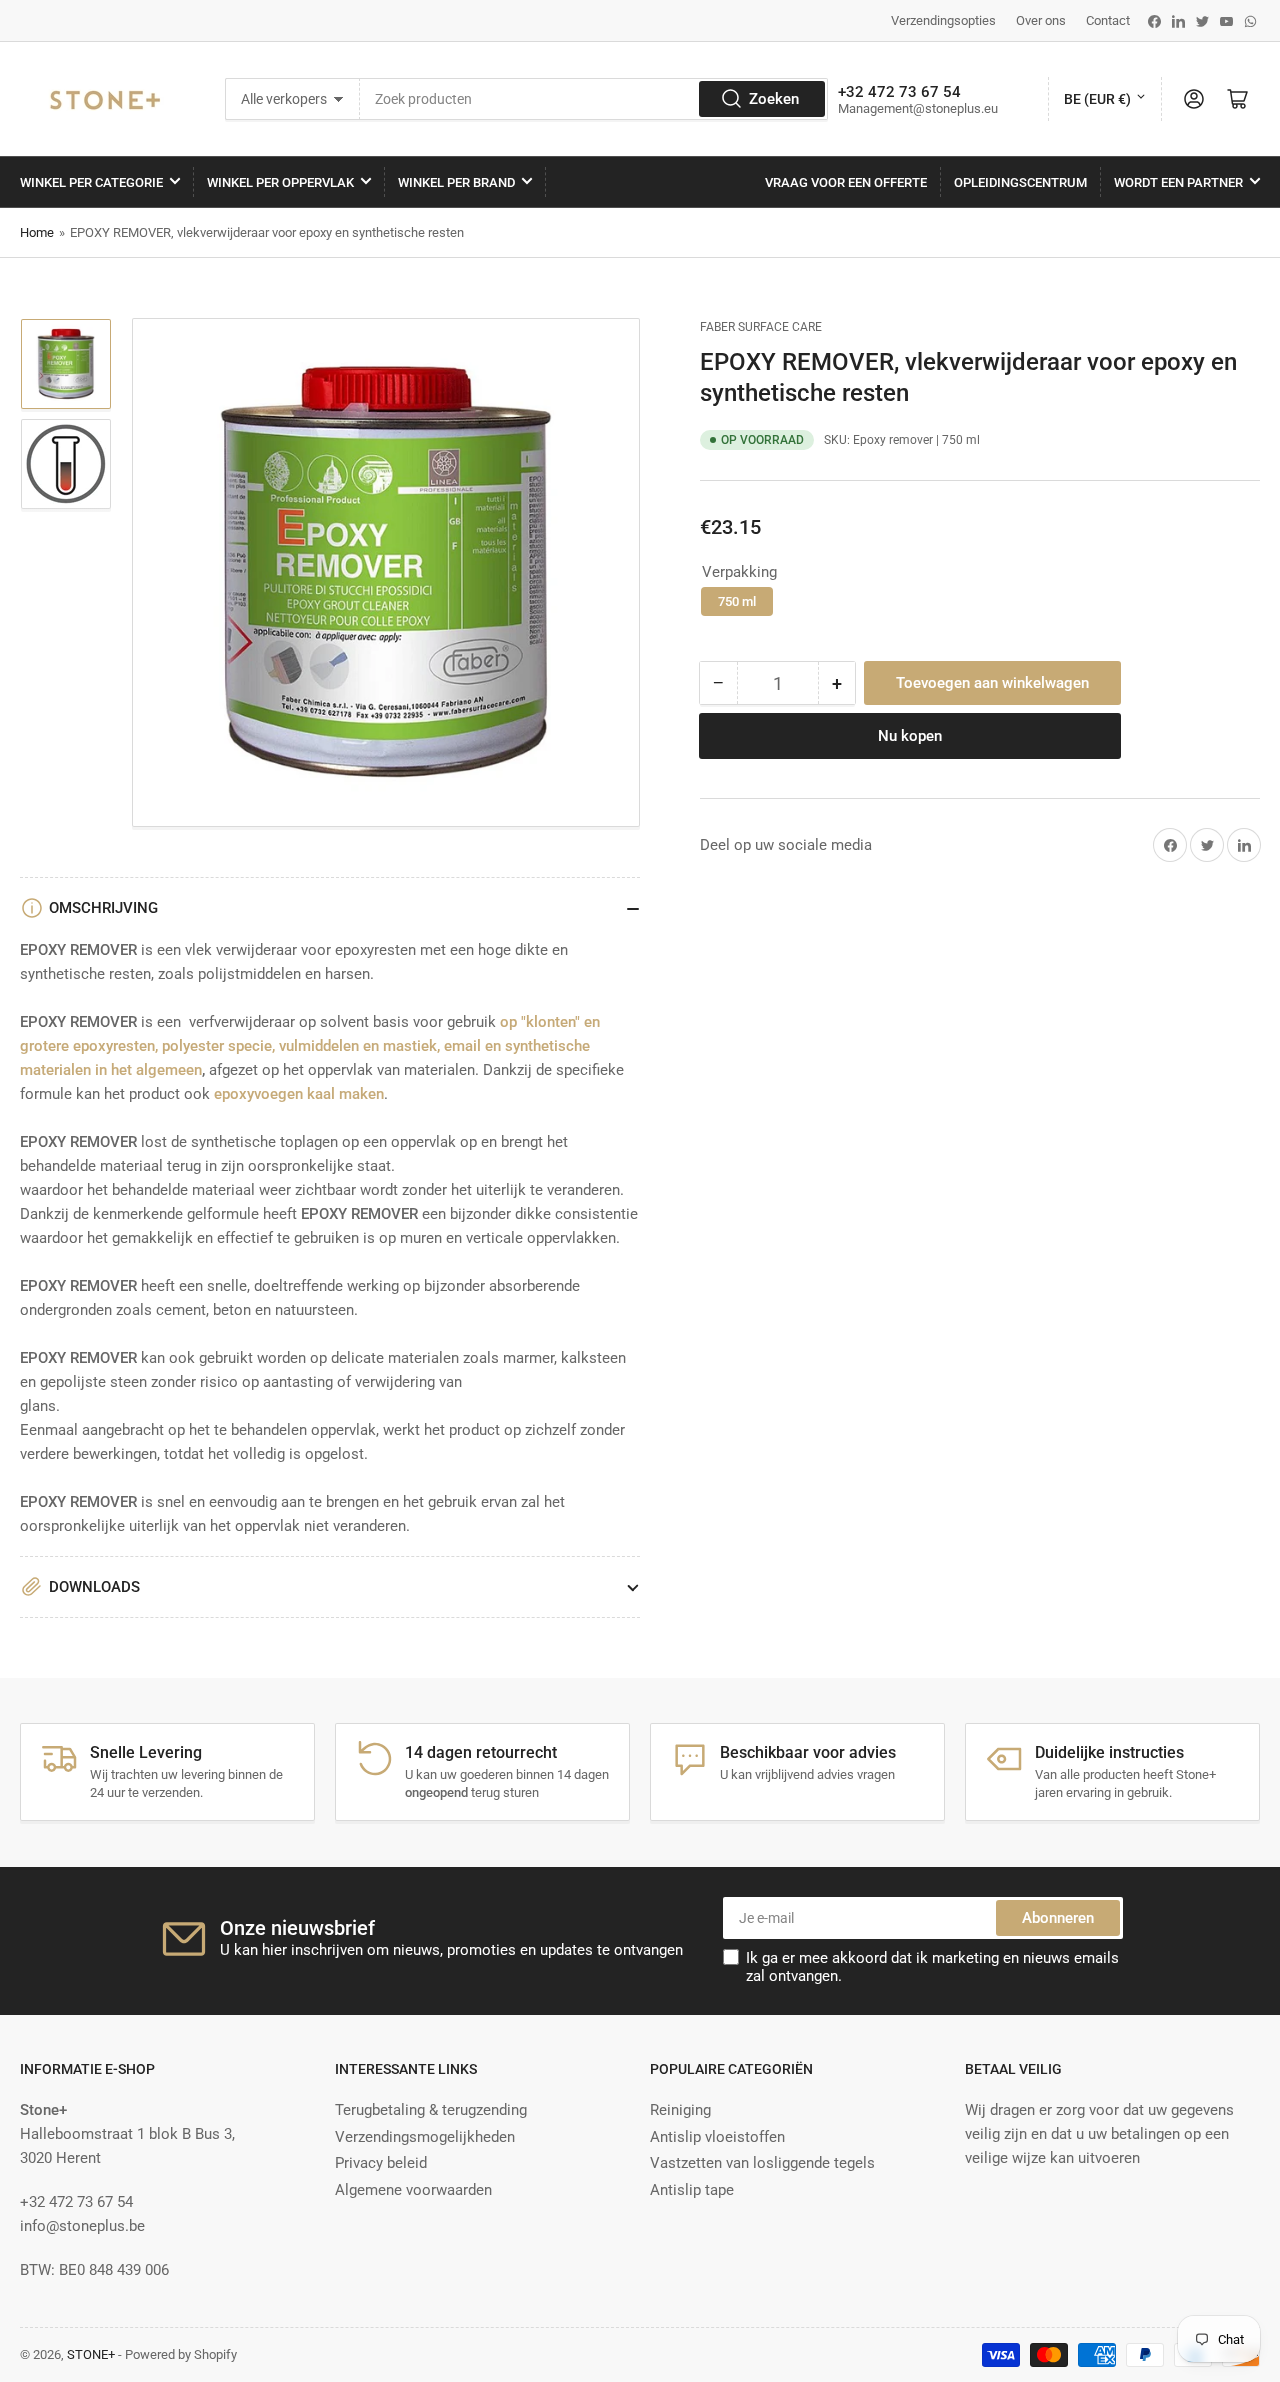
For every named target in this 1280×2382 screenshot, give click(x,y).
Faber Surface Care (761, 327)
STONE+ (91, 2354)
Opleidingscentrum (1020, 182)
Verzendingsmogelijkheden (425, 2137)
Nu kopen (910, 736)
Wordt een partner (1178, 182)
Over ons (1041, 20)
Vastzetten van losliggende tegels (762, 2163)
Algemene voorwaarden (413, 2190)
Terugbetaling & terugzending (431, 2110)
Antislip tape (692, 2190)
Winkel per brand (456, 182)
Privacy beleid (381, 2163)
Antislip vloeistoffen (717, 2137)
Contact (1108, 20)
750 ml (737, 601)
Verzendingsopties (943, 20)
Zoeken (774, 99)
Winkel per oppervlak (280, 182)
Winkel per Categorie (91, 182)
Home (37, 232)
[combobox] (594, 99)
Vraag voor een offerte (846, 182)
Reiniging (680, 2110)
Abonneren (1058, 1918)
